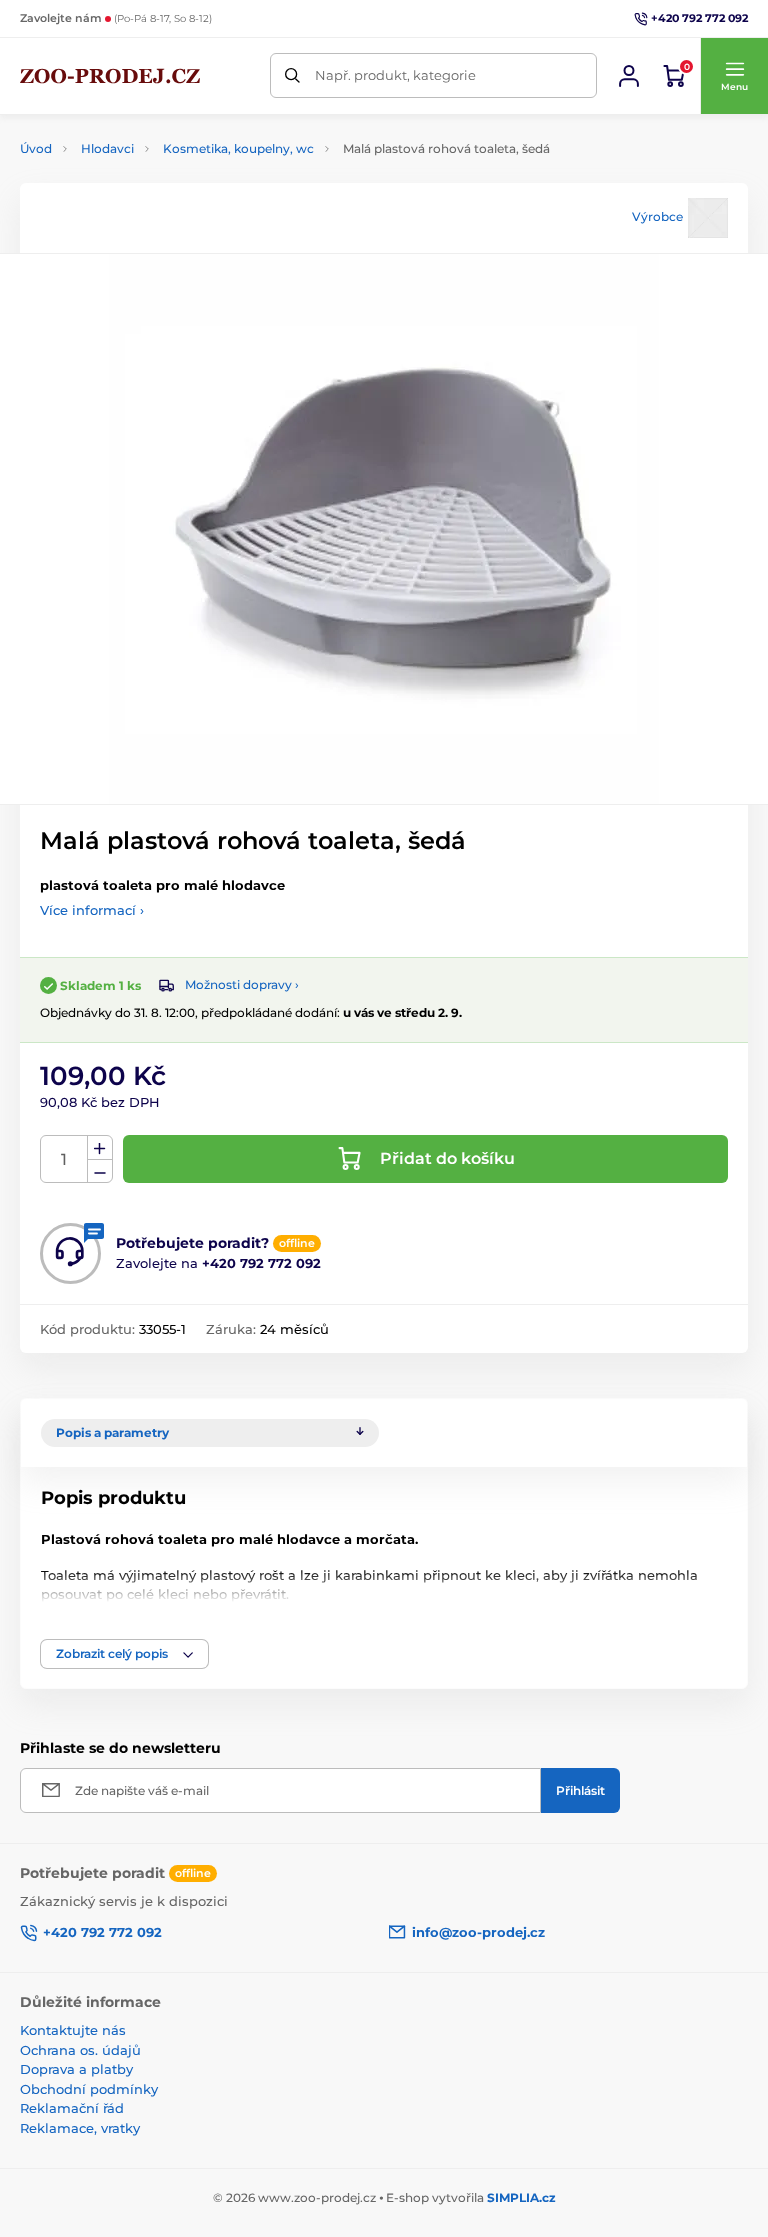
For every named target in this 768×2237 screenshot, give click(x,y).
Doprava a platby (76, 2069)
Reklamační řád (72, 2108)
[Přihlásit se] (629, 76)
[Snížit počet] (100, 1171)
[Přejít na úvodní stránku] (110, 76)
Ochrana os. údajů (80, 2050)
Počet (64, 1159)
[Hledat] (292, 75)
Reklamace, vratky (80, 2128)
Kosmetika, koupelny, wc (238, 148)
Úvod (36, 148)
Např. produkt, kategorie (395, 75)
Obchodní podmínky (89, 2089)
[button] (734, 76)
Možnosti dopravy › (242, 984)
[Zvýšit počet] (100, 1148)
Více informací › (92, 910)
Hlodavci (107, 148)
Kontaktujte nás (73, 2030)
